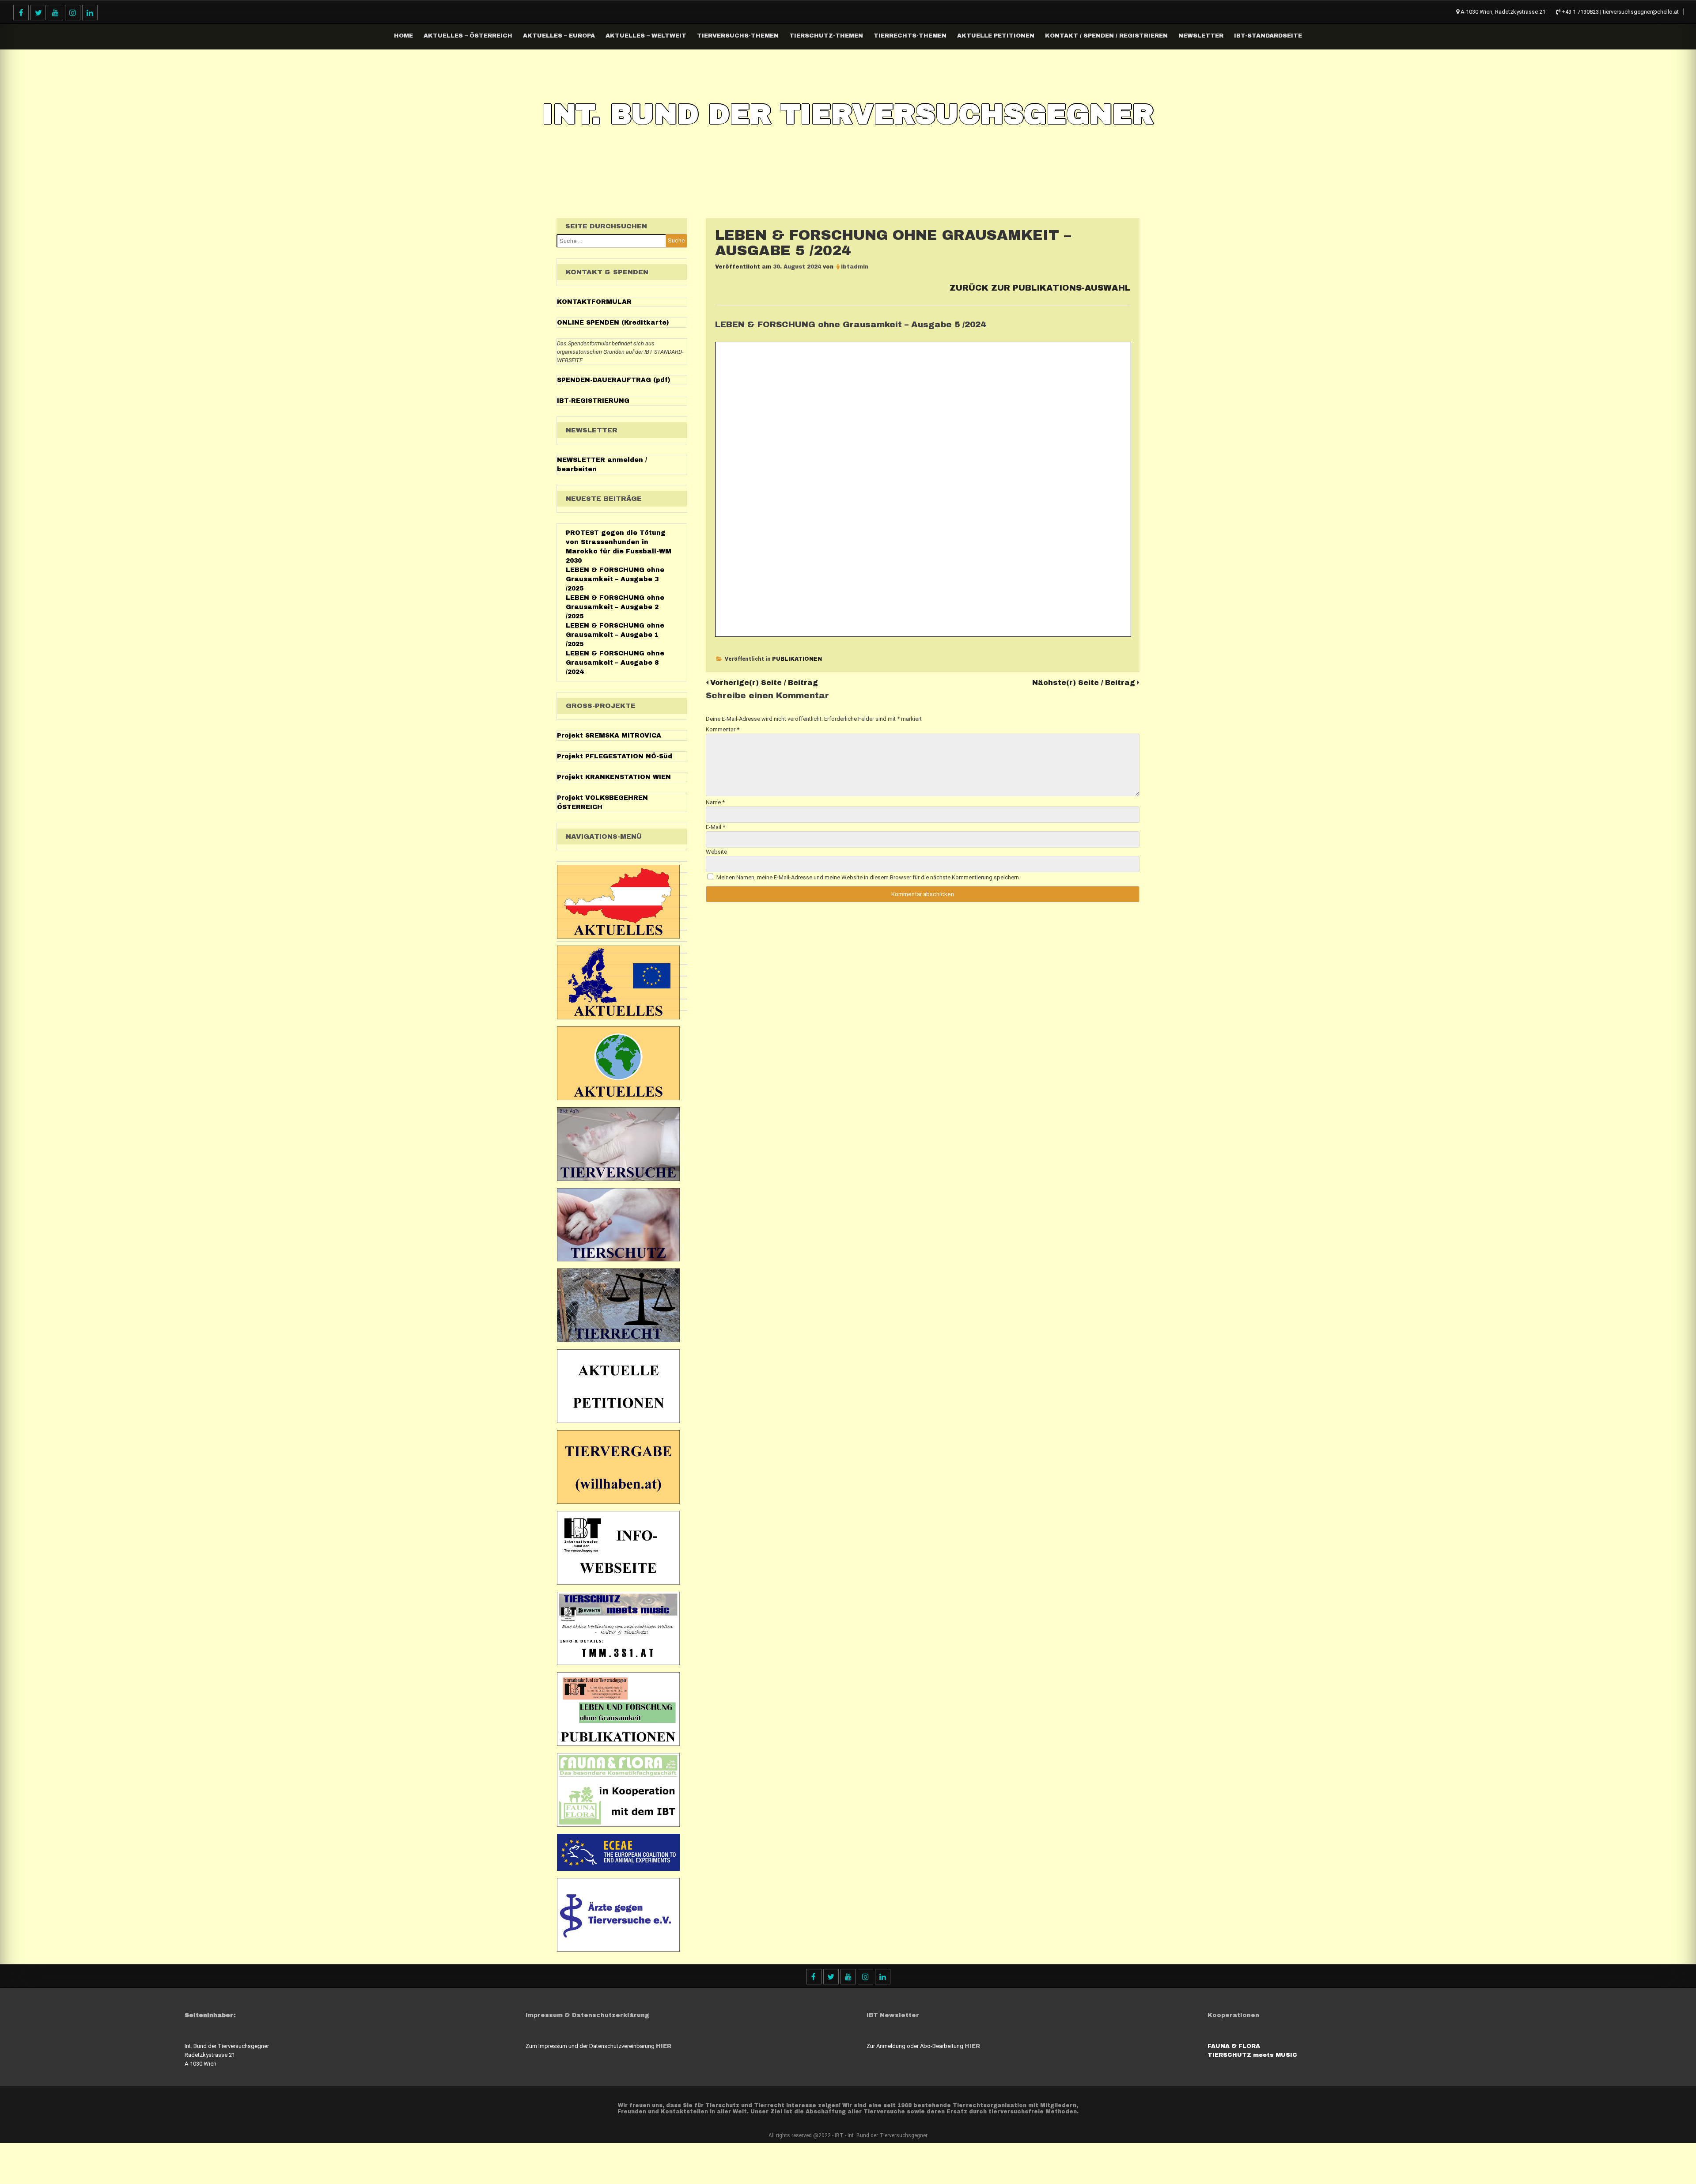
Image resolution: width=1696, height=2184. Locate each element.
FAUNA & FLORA (1234, 2046)
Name (715, 802)
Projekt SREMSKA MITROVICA (609, 736)
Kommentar (723, 729)
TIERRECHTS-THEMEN (910, 36)
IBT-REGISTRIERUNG (593, 401)
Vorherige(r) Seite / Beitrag (764, 683)
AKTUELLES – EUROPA (559, 36)
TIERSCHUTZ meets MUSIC (1252, 2055)
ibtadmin (855, 267)
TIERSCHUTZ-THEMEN (826, 36)
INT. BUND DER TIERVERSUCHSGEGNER (848, 114)
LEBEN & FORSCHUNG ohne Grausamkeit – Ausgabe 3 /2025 (615, 579)
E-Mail (715, 827)
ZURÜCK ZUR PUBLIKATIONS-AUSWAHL (1040, 288)
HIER (664, 2046)
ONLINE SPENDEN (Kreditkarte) (613, 323)
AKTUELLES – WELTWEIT (646, 36)
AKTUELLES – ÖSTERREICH (468, 36)
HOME (403, 36)
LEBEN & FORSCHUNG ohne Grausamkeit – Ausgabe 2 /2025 (615, 607)
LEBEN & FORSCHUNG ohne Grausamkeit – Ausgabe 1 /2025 (615, 635)
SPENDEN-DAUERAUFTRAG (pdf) (614, 380)
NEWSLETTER (1201, 36)
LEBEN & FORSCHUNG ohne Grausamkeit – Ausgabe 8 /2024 (615, 663)
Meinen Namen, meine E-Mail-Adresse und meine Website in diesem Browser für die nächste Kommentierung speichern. (868, 877)
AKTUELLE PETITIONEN (996, 36)
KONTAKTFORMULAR (594, 302)
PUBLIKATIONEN (797, 659)
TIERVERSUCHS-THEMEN (738, 36)
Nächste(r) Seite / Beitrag (1084, 683)
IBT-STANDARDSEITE (1268, 36)
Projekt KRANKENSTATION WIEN (614, 777)
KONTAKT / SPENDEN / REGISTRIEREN (1106, 36)
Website (716, 852)
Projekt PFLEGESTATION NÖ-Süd (615, 756)
